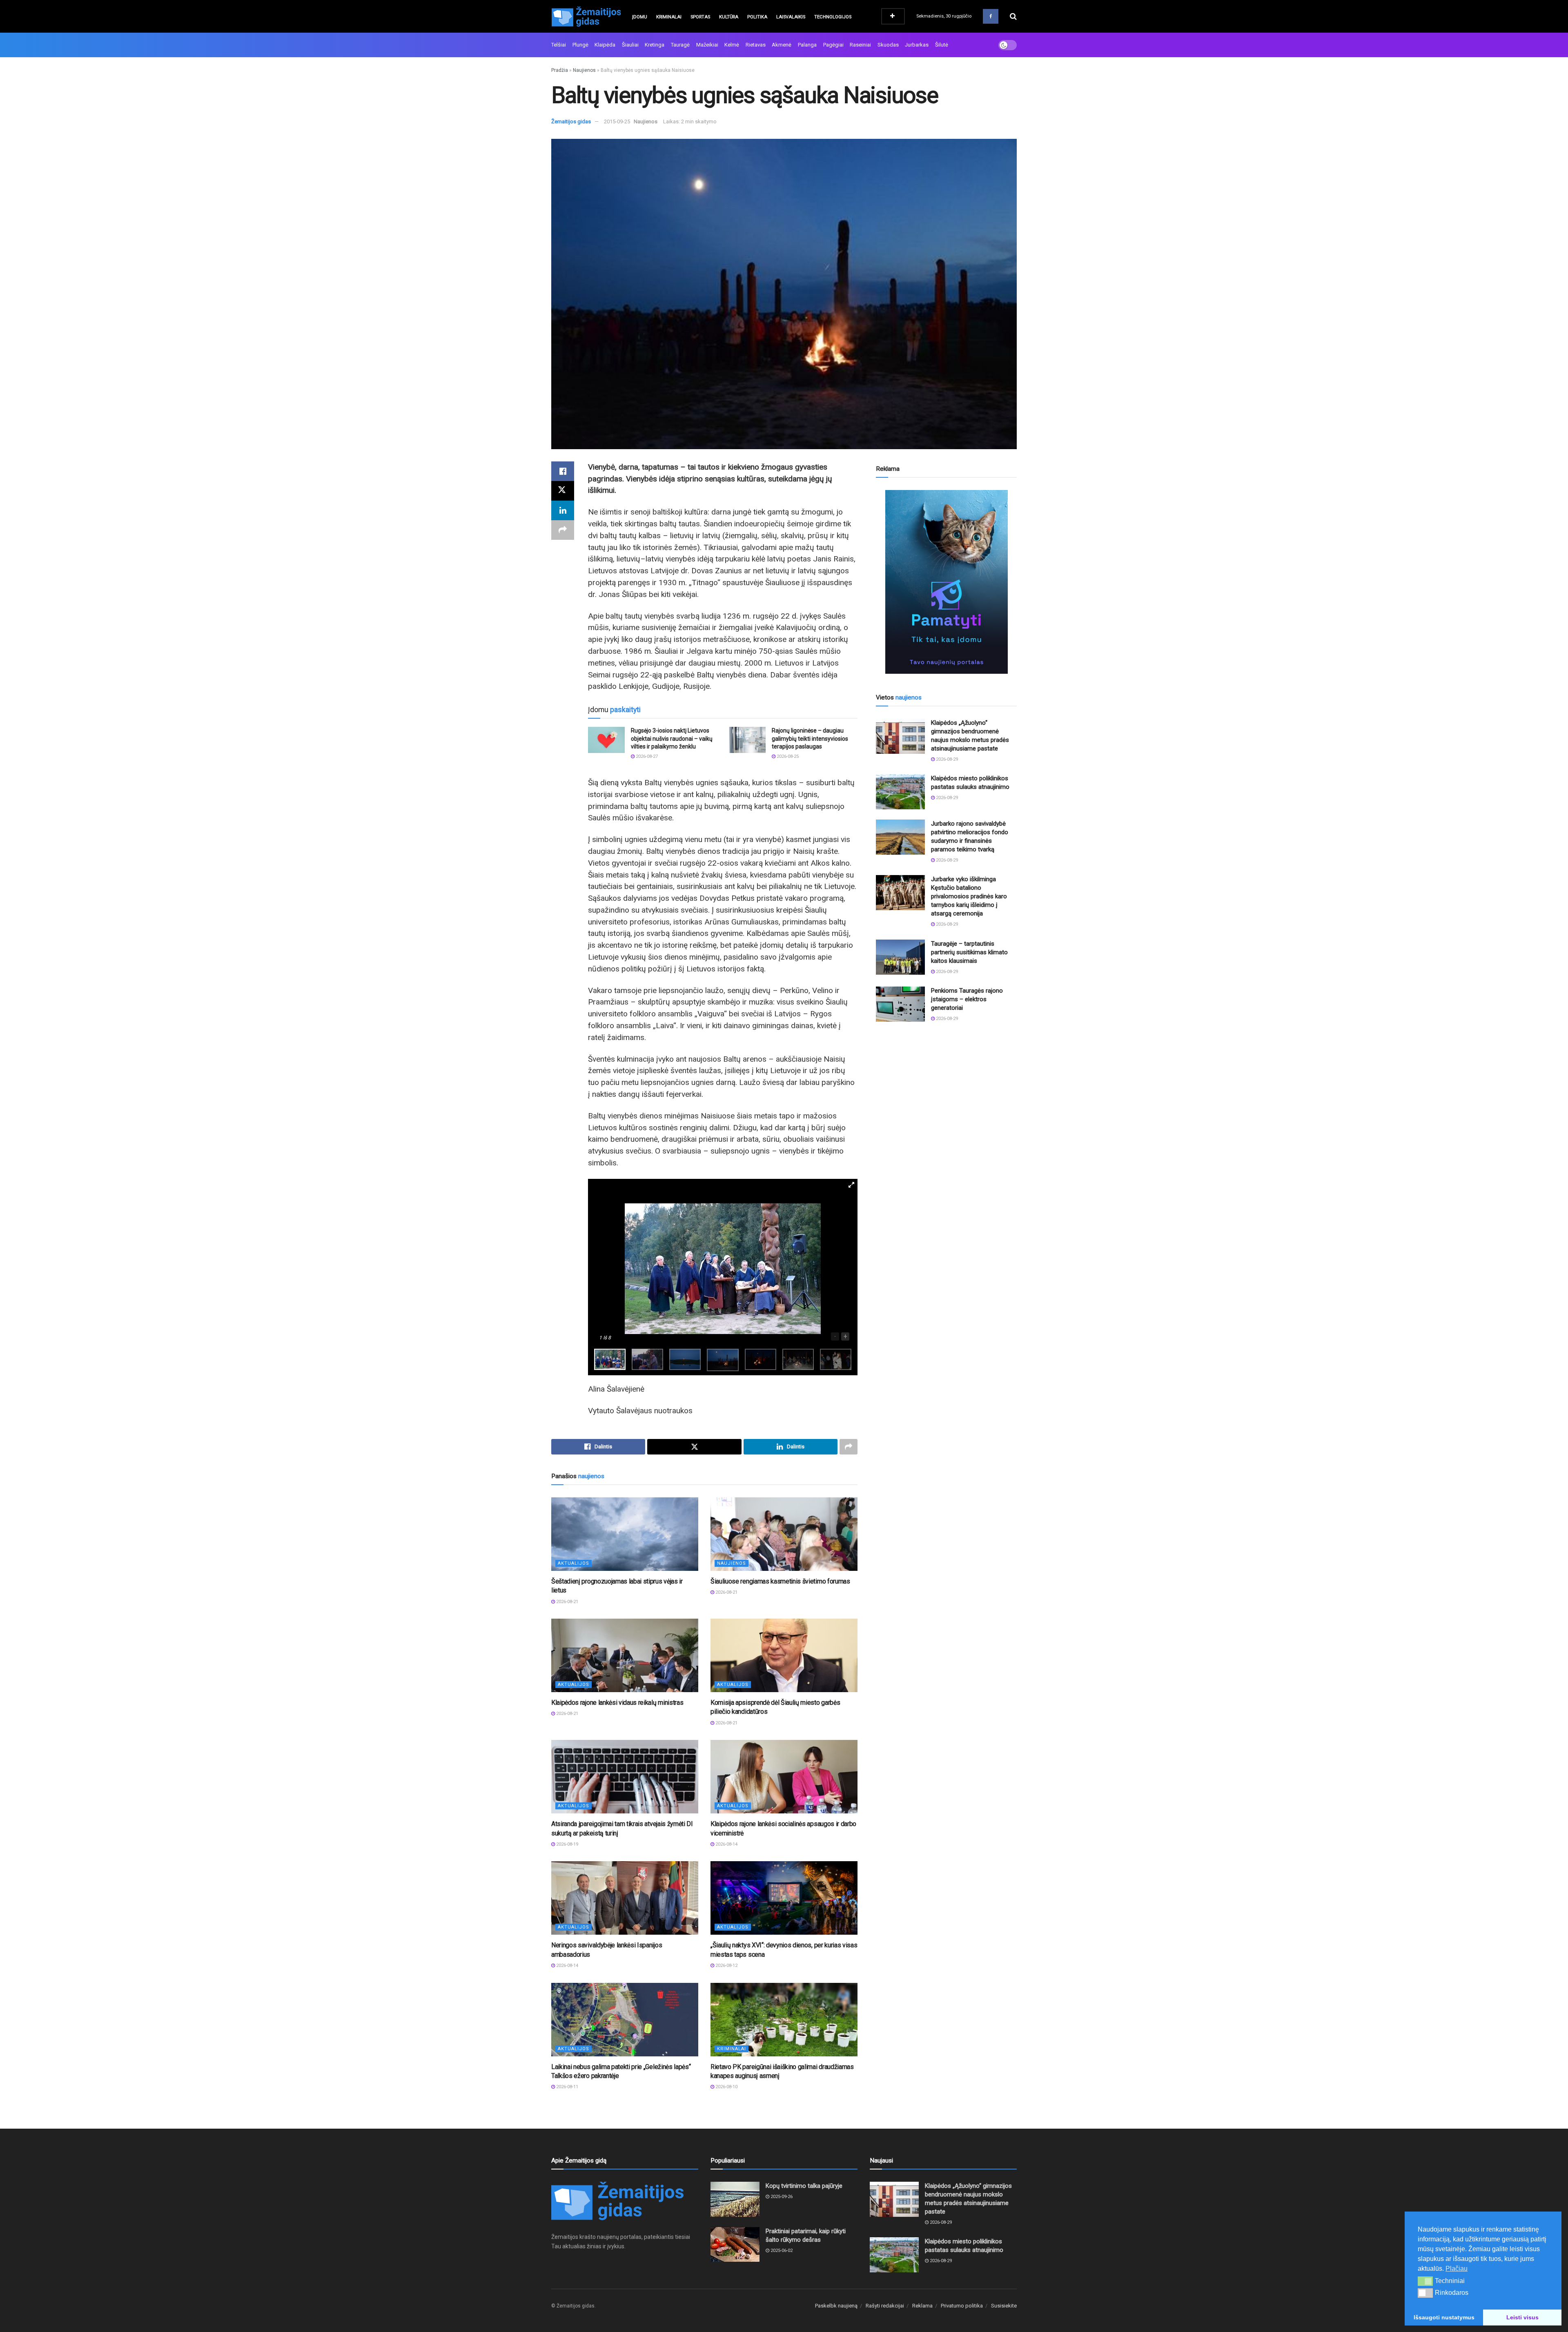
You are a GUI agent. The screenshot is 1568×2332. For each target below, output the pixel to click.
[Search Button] (1013, 16)
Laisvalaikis (791, 17)
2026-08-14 (726, 1844)
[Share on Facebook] (563, 471)
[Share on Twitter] (563, 491)
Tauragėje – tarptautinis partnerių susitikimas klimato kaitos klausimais (969, 952)
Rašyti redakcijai (885, 2306)
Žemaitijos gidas (571, 121)
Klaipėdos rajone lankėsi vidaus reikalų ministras (617, 1703)
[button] (1425, 2281)
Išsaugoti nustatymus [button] (1444, 2317)
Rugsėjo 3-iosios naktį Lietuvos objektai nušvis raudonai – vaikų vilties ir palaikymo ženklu (672, 738)
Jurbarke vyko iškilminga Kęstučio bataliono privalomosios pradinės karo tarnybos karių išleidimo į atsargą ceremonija (969, 896)
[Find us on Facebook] (991, 16)
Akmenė (782, 45)
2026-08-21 (567, 1602)
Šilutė (942, 45)
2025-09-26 (781, 2197)
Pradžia (560, 70)
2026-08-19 (567, 1844)
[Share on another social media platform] (563, 530)
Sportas (700, 17)
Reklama (922, 2306)
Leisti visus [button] (1522, 2317)
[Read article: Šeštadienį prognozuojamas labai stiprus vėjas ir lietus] (625, 1534)
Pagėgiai (833, 45)
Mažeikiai (707, 45)
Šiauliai (630, 45)
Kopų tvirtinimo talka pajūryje (804, 2186)
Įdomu (640, 17)
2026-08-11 (567, 2087)
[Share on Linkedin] (563, 510)
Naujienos (584, 70)
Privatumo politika (962, 2306)
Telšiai (559, 45)
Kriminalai (669, 17)
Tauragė (680, 45)
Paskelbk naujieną (836, 2306)
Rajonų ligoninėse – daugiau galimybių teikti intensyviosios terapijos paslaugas (810, 738)
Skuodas (888, 45)
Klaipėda (605, 45)
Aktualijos (574, 1563)
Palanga (807, 45)
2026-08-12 (726, 1966)
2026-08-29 (946, 759)
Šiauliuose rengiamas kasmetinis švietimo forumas (780, 1581)
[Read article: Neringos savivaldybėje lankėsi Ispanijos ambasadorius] (625, 1898)
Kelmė (732, 45)
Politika (757, 17)
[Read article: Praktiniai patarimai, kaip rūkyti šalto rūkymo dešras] (735, 2245)
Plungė (580, 45)
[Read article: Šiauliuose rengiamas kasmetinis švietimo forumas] (784, 1534)
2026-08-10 (726, 2087)
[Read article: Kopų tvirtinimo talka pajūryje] (735, 2199)
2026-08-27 (646, 756)
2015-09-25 (617, 121)
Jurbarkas (917, 45)
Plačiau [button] (1457, 2269)
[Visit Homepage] (586, 16)
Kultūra (729, 17)
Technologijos (833, 17)
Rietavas (756, 45)
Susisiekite (1004, 2306)
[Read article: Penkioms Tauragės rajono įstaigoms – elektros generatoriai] (900, 1004)
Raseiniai (860, 45)
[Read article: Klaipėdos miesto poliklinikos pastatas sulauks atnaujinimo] (900, 792)
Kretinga (655, 45)
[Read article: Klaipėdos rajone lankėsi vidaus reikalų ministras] (625, 1655)
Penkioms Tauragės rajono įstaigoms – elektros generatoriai (967, 999)
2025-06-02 (781, 2251)
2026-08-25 (787, 756)
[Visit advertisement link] (946, 582)
